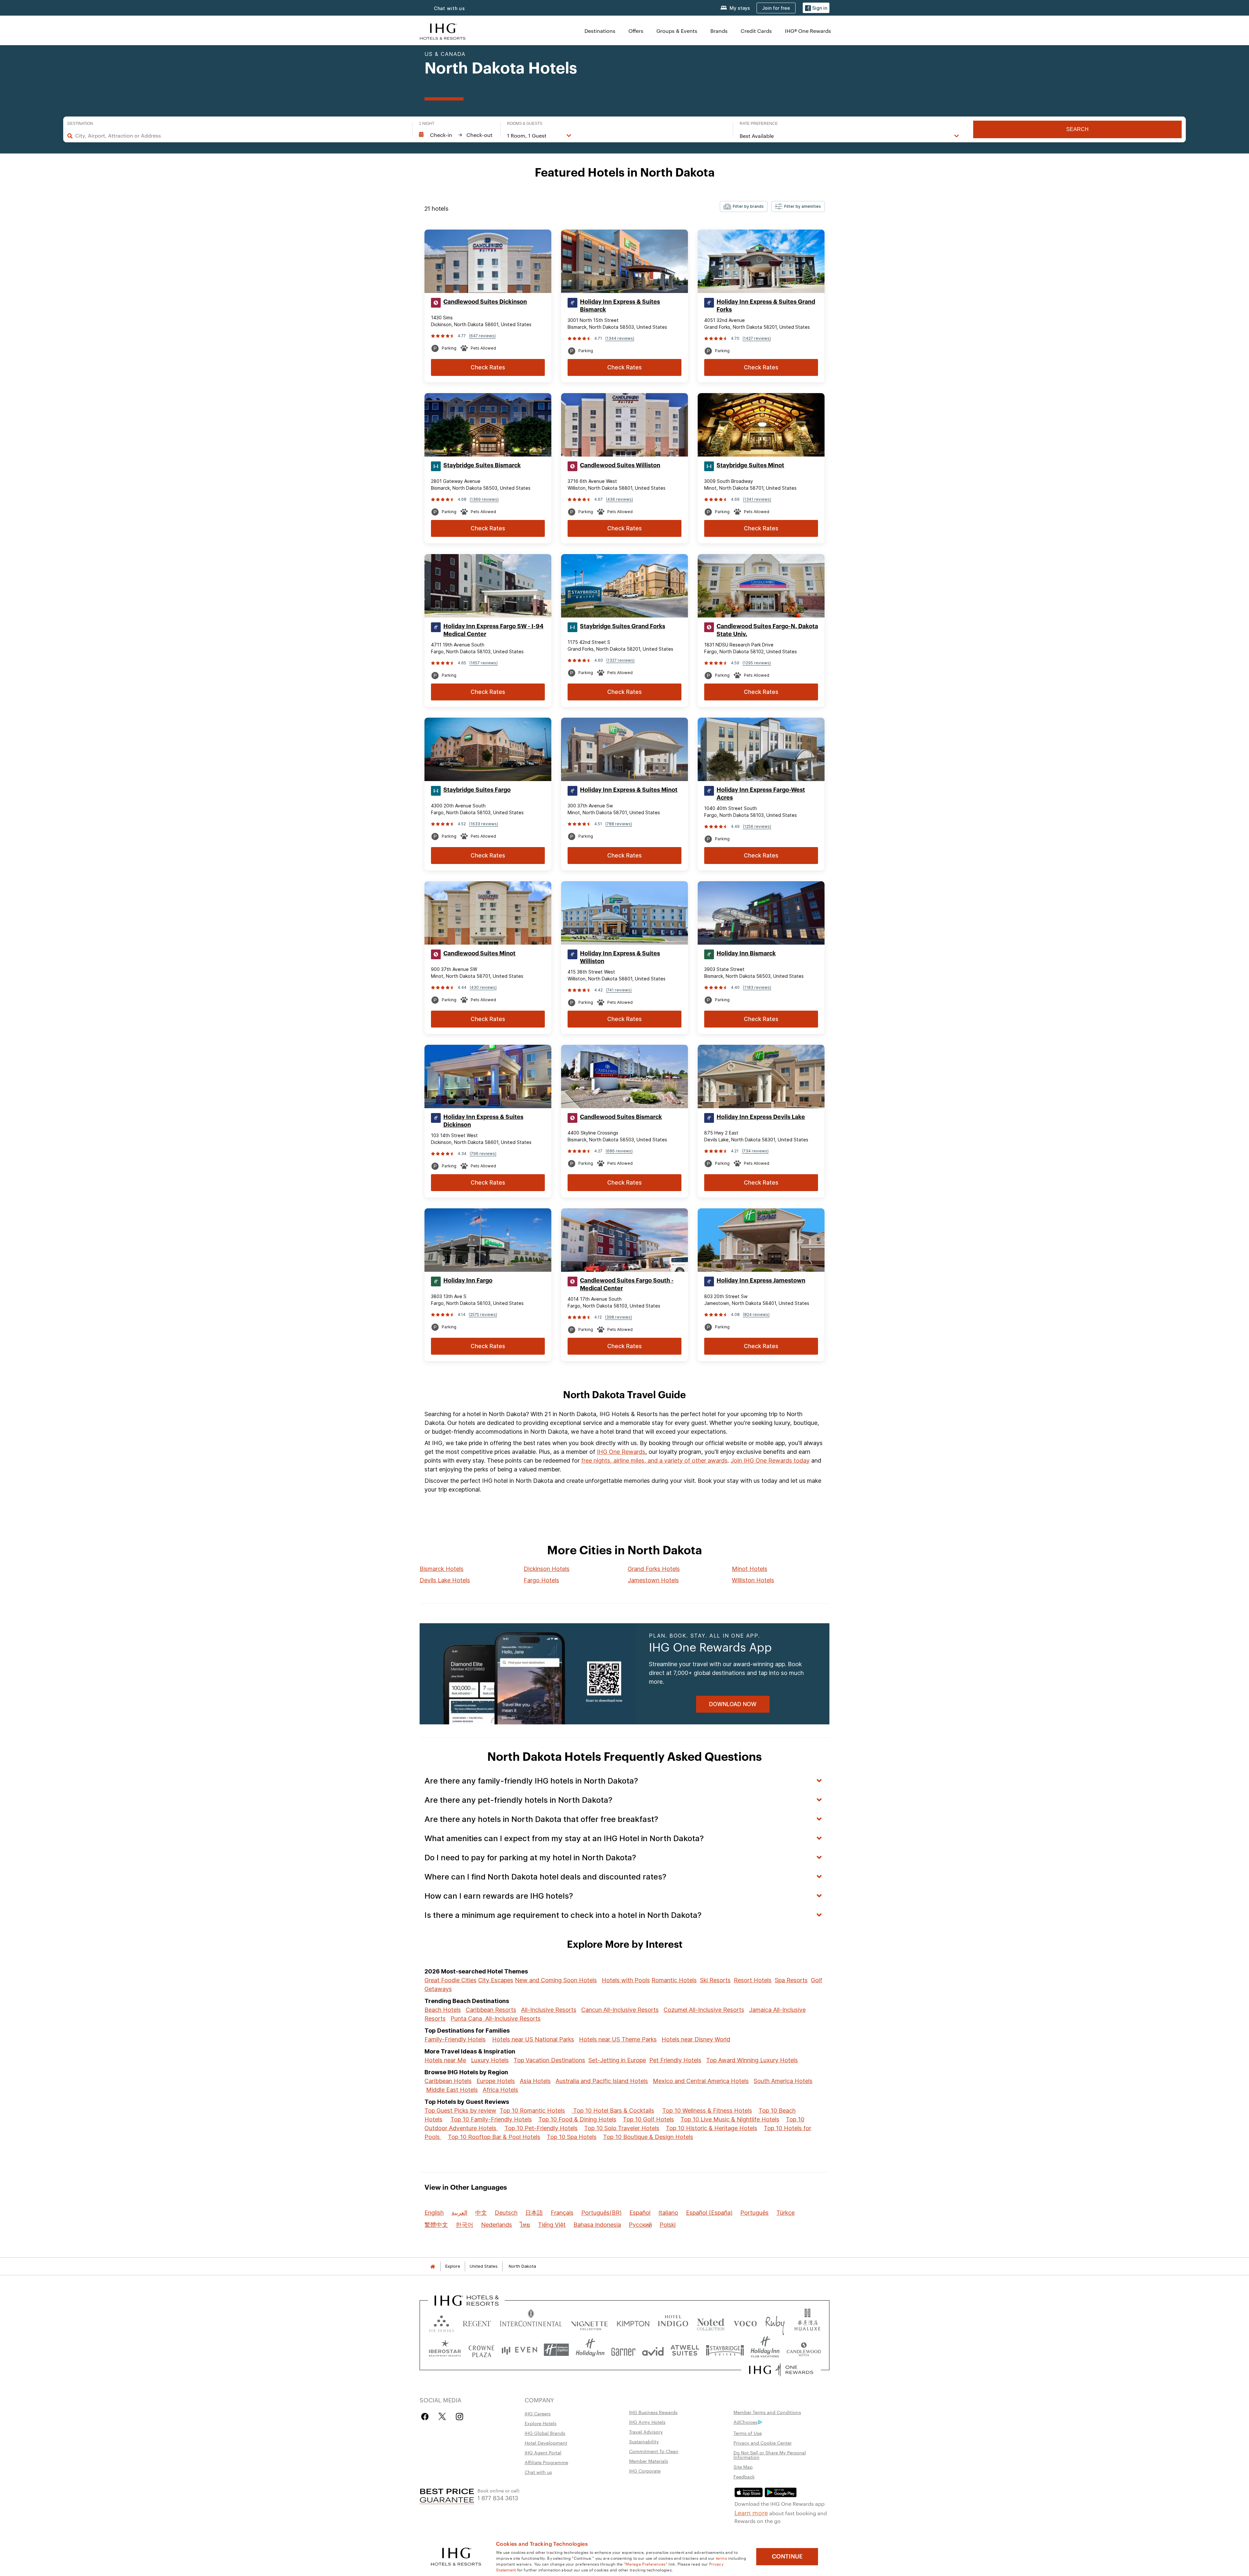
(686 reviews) (619, 1151)
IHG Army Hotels (647, 2422)
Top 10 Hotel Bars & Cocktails (613, 2111)
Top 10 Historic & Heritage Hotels (712, 2128)
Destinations (600, 31)
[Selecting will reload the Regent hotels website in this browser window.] (477, 2322)
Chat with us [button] (450, 8)
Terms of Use (748, 2433)
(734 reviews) (755, 1151)
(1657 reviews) (483, 663)
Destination (80, 124)
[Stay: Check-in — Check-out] (456, 135)
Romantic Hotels (674, 1980)
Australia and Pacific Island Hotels (602, 2081)
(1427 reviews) (757, 338)
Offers (636, 31)
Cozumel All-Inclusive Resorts (704, 2010)
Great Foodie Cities (450, 1980)
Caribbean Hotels (448, 2081)
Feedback (744, 2476)
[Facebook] (426, 2417)
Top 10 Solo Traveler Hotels (622, 2128)
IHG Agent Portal (543, 2452)
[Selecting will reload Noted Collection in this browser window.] (711, 2322)
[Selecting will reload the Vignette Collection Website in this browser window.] (590, 2322)
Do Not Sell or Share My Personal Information (770, 2455)
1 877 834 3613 (498, 2497)
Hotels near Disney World (696, 2039)
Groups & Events (677, 31)
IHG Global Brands (545, 2433)
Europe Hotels (496, 2081)
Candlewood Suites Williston (620, 465)
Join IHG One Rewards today (770, 1461)
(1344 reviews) (620, 338)
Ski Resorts (715, 1980)
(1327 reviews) (620, 660)
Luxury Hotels (490, 2060)
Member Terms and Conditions (767, 2412)
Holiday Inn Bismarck (746, 953)
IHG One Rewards (621, 1452)
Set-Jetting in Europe (617, 2060)
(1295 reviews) (757, 663)
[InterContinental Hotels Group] (443, 31)
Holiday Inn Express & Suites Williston (620, 957)
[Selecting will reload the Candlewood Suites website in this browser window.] (804, 2350)
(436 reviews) (619, 499)
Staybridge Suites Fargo (477, 790)
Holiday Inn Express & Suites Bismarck (620, 306)
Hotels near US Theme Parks (618, 2039)
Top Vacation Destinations (549, 2060)
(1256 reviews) (757, 826)
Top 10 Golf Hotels (648, 2119)
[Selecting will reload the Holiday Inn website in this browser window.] (590, 2350)
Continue (787, 2556)
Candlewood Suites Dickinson (485, 302)
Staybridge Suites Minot (750, 465)
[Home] (433, 2266)
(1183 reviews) (757, 987)
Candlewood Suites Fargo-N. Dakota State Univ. (767, 630)
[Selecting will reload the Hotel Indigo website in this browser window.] (673, 2322)
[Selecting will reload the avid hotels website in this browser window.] (653, 2350)
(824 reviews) (756, 1315)
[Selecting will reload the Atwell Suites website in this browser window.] (685, 2350)
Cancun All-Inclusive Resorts (620, 2010)
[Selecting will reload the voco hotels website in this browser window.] (745, 2322)
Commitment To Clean (654, 2451)
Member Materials (649, 2461)
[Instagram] (459, 2417)
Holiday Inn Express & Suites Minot (629, 790)
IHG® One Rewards (808, 31)
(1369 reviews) (484, 499)
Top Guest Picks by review (460, 2111)
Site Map (743, 2467)
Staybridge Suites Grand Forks (623, 626)
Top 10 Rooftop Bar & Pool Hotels (494, 2137)
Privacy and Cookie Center (763, 2443)
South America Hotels (783, 2081)
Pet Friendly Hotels (675, 2060)
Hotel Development (546, 2443)
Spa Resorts (791, 1980)
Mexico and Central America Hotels (701, 2081)
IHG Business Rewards (653, 2412)
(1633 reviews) (483, 824)
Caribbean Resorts (491, 2010)
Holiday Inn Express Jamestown (761, 1281)
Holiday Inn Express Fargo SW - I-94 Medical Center (493, 630)
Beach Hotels (443, 2010)
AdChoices (745, 2422)
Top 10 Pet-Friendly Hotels (541, 2128)
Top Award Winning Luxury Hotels (752, 2060)
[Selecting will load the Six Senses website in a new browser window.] (441, 2322)
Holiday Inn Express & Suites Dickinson (483, 1121)
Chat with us (538, 2472)
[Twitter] (442, 2417)
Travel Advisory (646, 2432)
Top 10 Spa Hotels (572, 2137)
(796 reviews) (483, 1154)
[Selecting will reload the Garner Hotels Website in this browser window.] (623, 2350)
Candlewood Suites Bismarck (621, 1117)
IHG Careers (538, 2413)
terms (722, 2558)
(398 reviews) (618, 1317)
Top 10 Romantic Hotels (532, 2111)
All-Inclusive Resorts (549, 2010)
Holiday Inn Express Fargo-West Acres (761, 794)
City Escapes (496, 1980)
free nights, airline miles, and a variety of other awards (654, 1461)
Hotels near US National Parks (533, 2039)
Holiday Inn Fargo (468, 1281)
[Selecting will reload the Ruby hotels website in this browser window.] (775, 2322)
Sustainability (644, 2441)
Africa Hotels (500, 2090)
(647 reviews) (482, 336)
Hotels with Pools (626, 1980)
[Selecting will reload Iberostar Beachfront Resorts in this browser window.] (445, 2350)
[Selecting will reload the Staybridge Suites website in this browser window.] (725, 2350)
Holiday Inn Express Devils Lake (761, 1117)
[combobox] (241, 136)
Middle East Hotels (452, 2090)
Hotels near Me (445, 2060)
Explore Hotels (541, 2423)
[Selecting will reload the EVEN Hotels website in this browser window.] (519, 2350)
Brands (719, 31)
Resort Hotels (753, 1980)
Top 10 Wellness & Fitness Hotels (707, 2111)
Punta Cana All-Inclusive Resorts (496, 2018)
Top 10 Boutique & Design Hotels (648, 2137)
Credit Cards (756, 31)
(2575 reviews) (483, 1315)
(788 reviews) (619, 824)
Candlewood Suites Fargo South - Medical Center (627, 1284)
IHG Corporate (645, 2471)
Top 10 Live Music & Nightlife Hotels (730, 2119)
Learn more (751, 2512)
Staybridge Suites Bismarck (482, 465)
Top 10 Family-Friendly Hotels (491, 2119)
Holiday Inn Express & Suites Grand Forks (766, 306)
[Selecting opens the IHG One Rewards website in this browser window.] (781, 2370)
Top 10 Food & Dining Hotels (577, 2119)
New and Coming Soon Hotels (556, 1980)
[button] (816, 8)
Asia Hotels (535, 2081)
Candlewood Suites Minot (479, 953)
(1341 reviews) (757, 499)
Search (1077, 129)
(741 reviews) (619, 990)
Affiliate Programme (546, 2462)
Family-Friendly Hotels (455, 2039)
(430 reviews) (483, 987)
